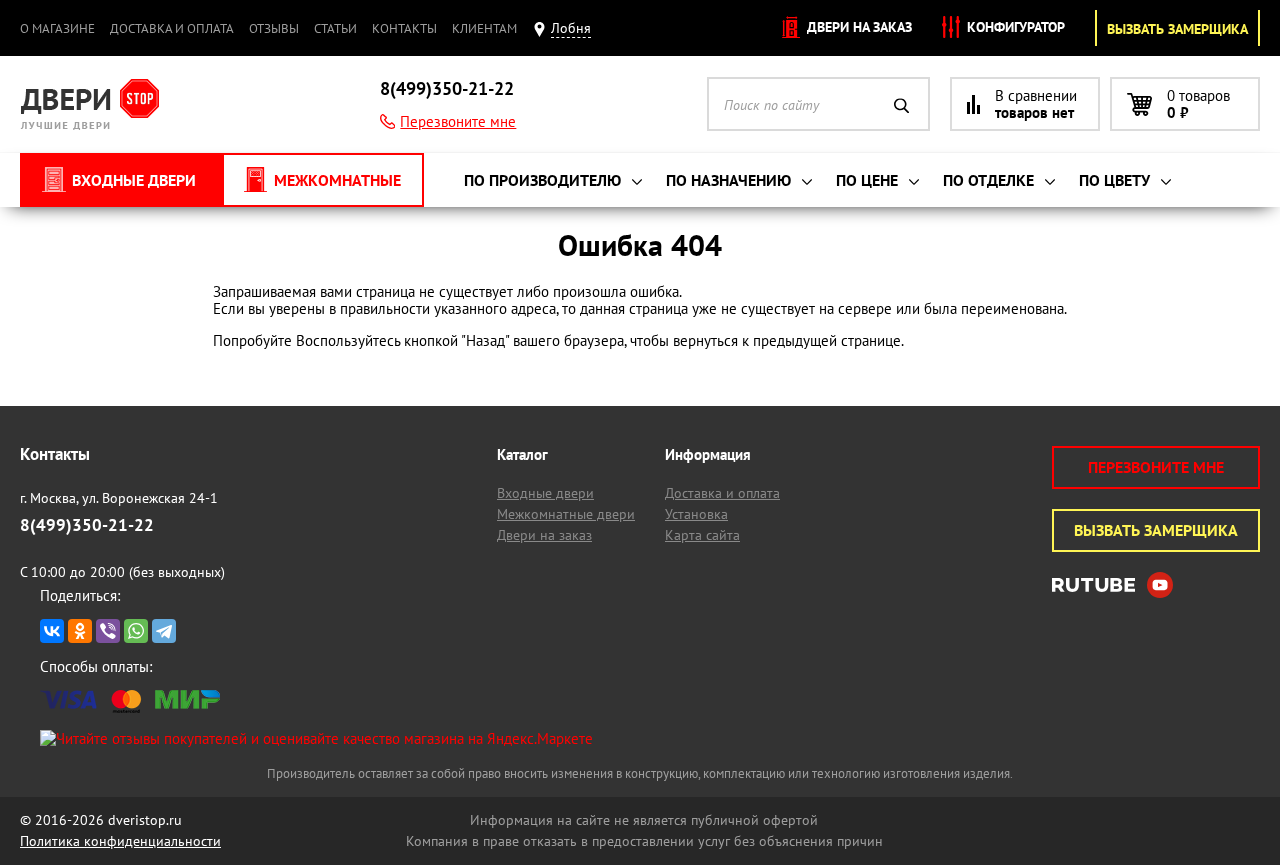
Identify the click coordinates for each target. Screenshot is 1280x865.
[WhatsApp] (136, 631)
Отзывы (274, 28)
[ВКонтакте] (52, 631)
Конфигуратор (1014, 27)
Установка (696, 514)
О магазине (57, 28)
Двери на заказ (857, 27)
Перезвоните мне (458, 121)
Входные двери (545, 493)
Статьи (335, 28)
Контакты (404, 28)
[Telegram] (164, 631)
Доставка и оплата (172, 28)
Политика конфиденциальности (120, 841)
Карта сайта (702, 535)
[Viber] (108, 631)
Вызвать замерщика (1177, 29)
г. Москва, (119, 498)
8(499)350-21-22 (447, 88)
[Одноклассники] (80, 631)
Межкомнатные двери (566, 514)
